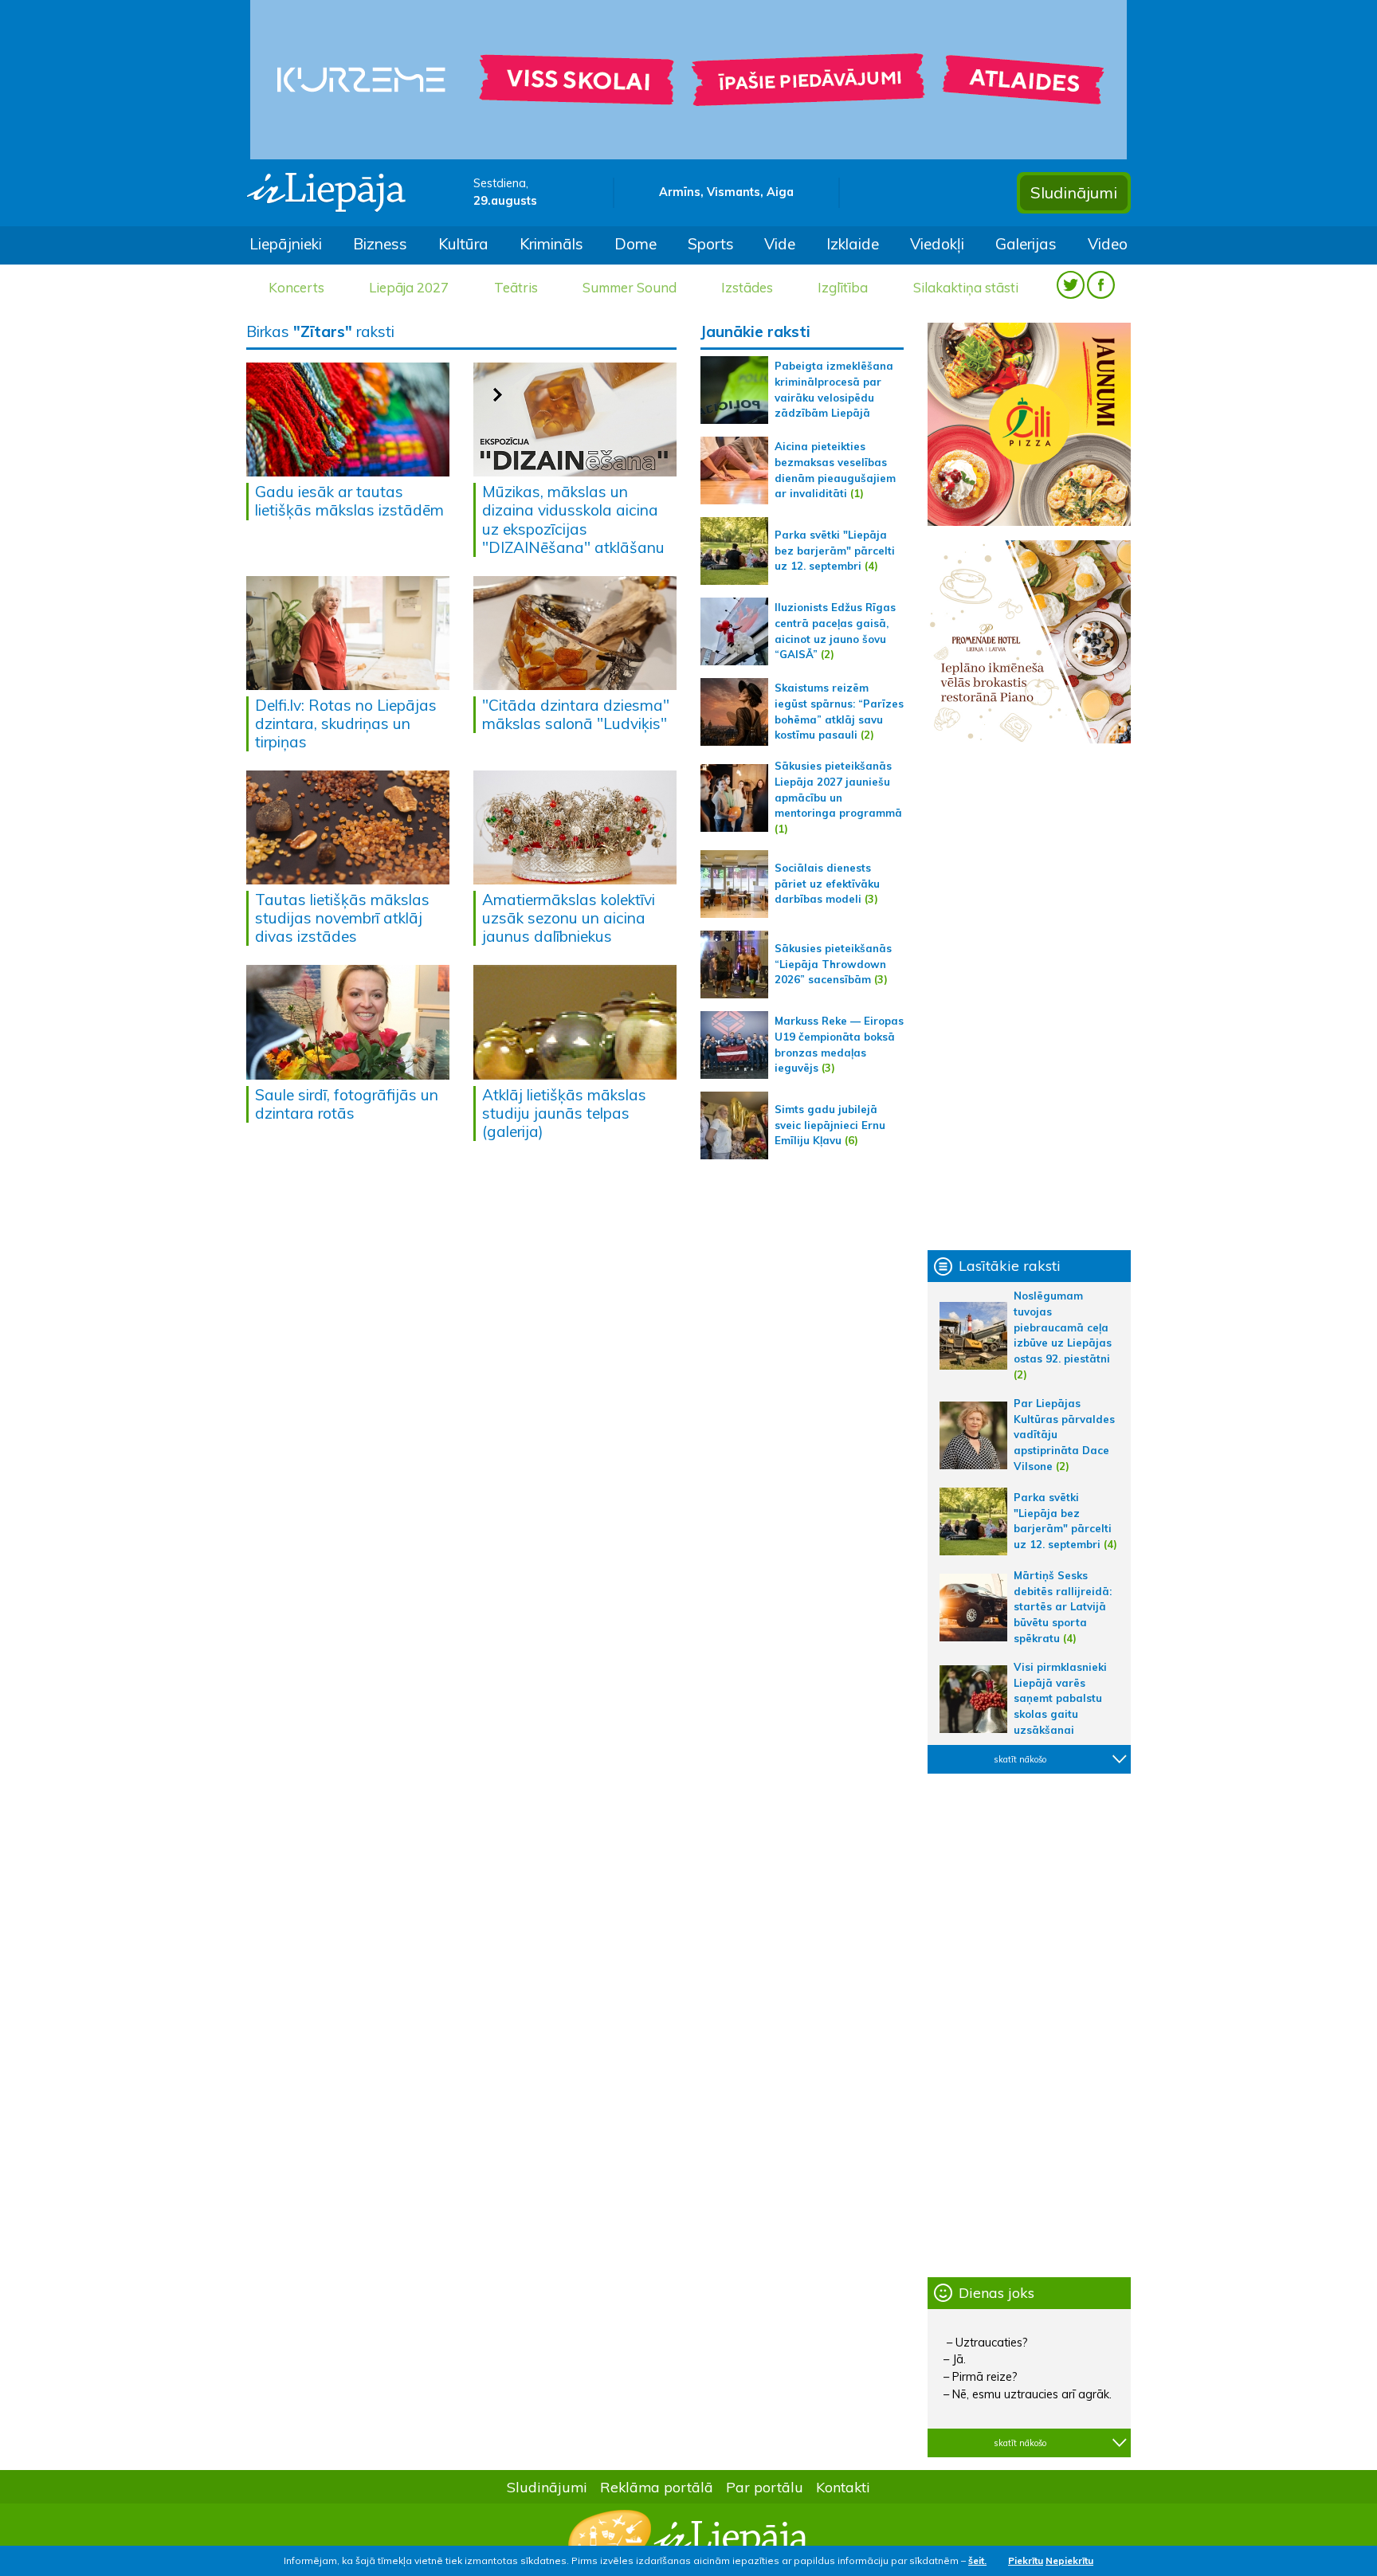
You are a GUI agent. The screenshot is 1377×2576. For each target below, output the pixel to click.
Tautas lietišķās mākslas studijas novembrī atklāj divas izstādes (342, 918)
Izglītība (843, 287)
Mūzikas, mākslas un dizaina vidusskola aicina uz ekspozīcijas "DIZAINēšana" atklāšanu (573, 519)
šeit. (977, 2560)
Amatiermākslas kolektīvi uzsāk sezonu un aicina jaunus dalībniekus (569, 918)
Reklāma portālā (657, 2487)
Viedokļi (937, 244)
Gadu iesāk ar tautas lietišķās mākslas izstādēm (349, 501)
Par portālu (765, 2487)
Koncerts (296, 287)
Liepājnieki (286, 244)
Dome (636, 244)
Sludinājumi (1074, 192)
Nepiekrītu (1069, 2560)
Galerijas (1026, 244)
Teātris (516, 287)
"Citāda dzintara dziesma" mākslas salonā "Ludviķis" (576, 714)
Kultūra (463, 244)
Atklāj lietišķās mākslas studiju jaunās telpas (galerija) (564, 1113)
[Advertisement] (1029, 997)
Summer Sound (630, 287)
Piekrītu (1026, 2560)
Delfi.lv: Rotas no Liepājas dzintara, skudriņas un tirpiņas (346, 723)
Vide (780, 244)
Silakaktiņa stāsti (966, 287)
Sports (711, 244)
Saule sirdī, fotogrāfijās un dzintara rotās (347, 1104)
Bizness (380, 244)
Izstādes (747, 287)
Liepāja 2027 (409, 287)
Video (1108, 244)
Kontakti (843, 2487)
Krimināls (551, 244)
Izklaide (853, 244)
